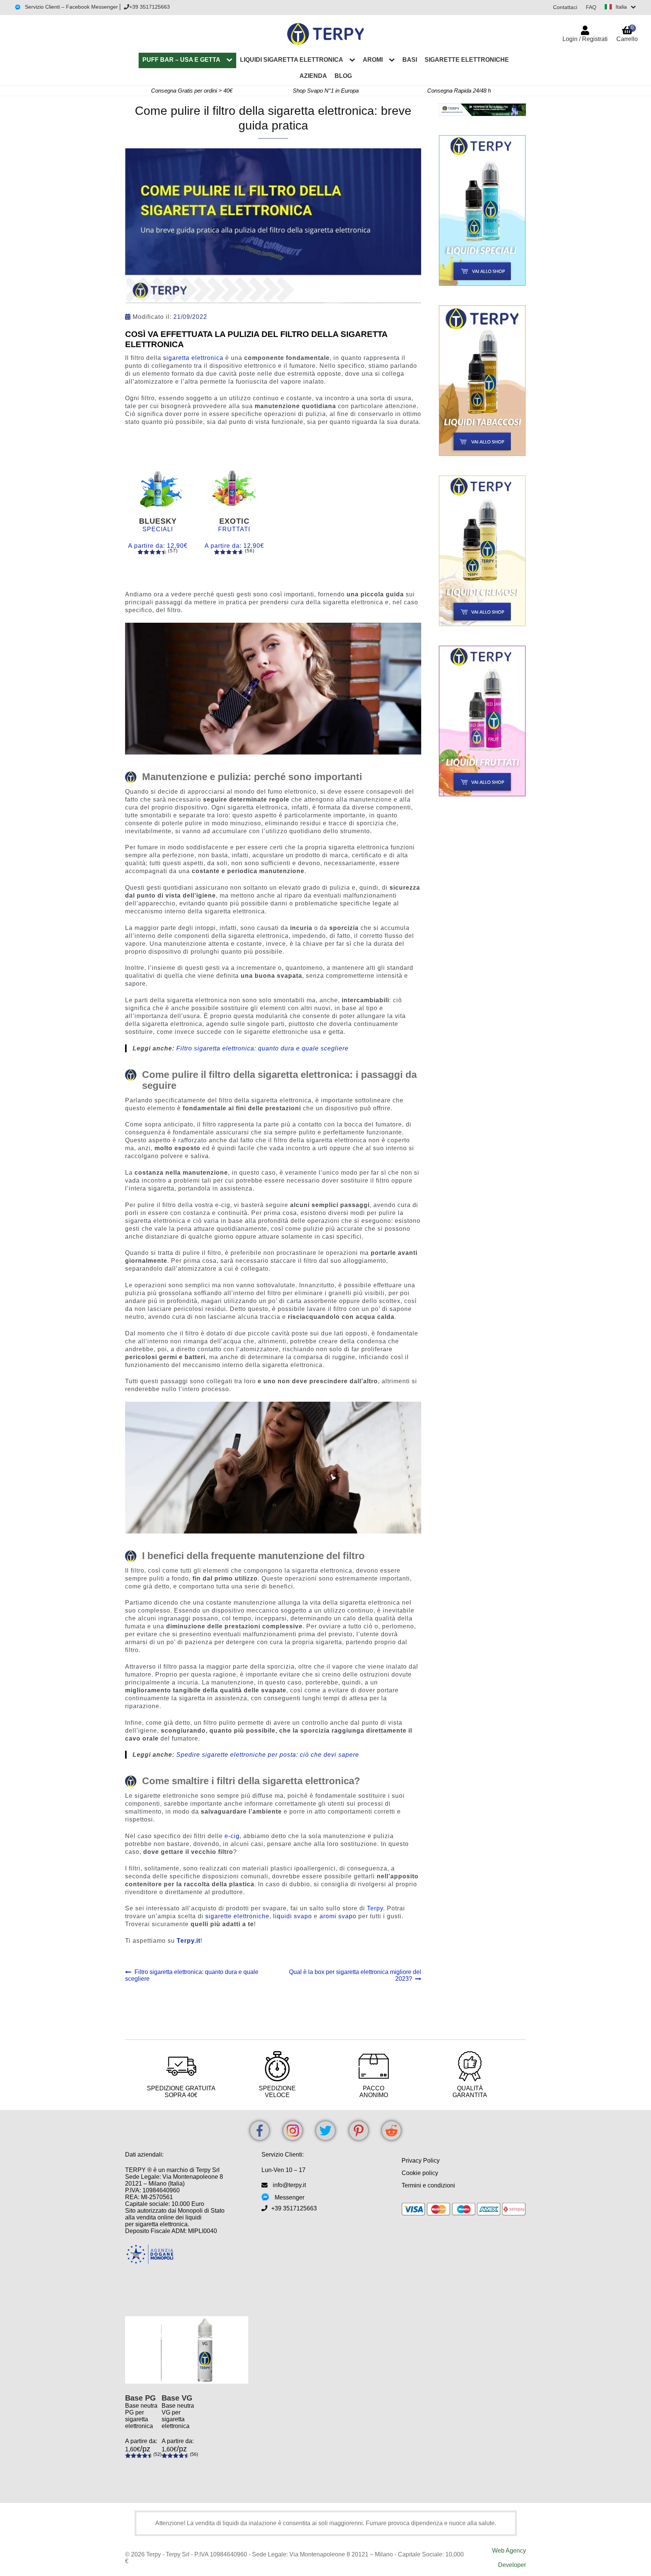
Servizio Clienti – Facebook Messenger (71, 7)
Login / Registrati (585, 39)
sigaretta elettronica (193, 358)
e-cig (232, 1836)
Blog (343, 76)
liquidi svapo (293, 1916)
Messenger (290, 2197)
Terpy (375, 1908)
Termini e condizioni (428, 2185)
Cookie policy (420, 2173)
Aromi (373, 60)
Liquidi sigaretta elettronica (292, 60)
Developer (512, 2565)
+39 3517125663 (150, 7)
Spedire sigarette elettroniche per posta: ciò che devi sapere (268, 1755)
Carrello (627, 33)
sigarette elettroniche (237, 1916)
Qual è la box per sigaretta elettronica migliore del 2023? (355, 1975)
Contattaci (565, 7)
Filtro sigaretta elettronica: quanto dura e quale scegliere (262, 1048)
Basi (410, 60)
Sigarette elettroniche (467, 60)
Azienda (313, 76)
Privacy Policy (421, 2161)
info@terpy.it (289, 2185)
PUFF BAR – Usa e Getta (181, 60)
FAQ (591, 7)
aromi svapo (338, 1916)
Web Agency (509, 2551)
